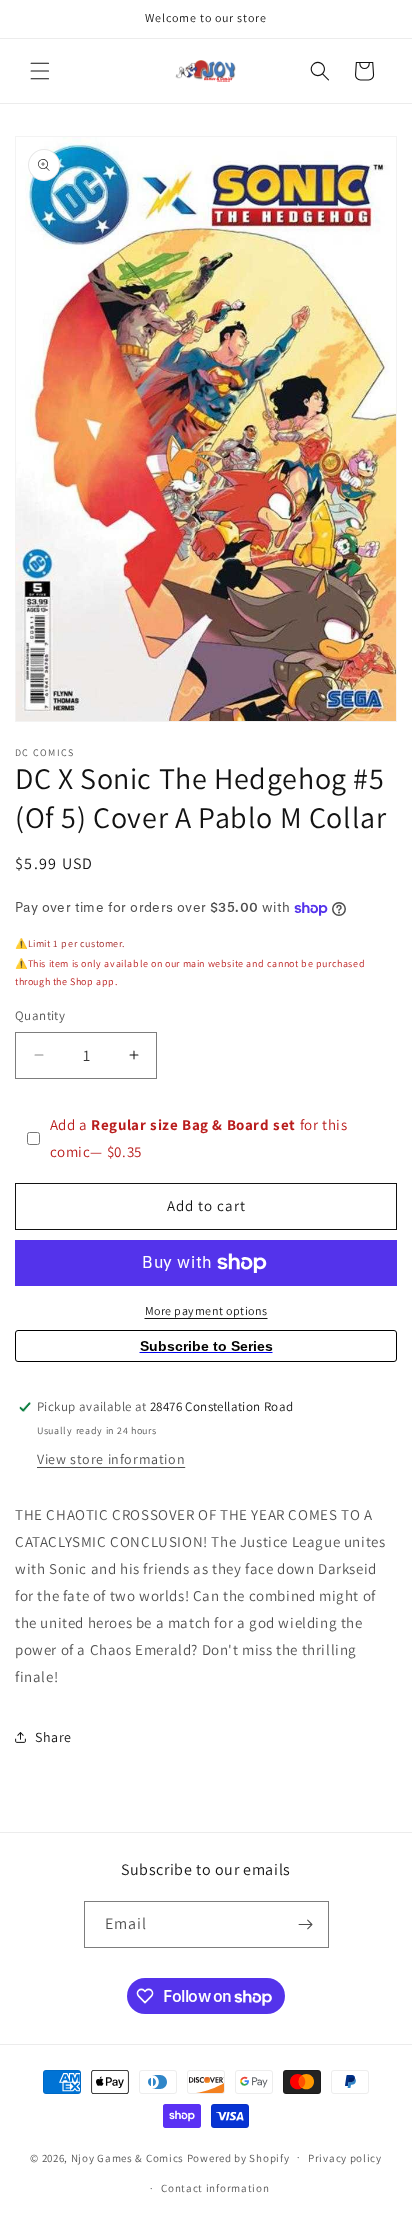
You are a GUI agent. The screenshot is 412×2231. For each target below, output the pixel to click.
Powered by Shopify (238, 2157)
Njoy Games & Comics (129, 2157)
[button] (40, 71)
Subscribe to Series (206, 1346)
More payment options (206, 1310)
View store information (111, 1459)
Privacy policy (345, 2158)
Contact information (215, 2188)
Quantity (40, 1015)
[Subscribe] (306, 1924)
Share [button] (53, 1737)
